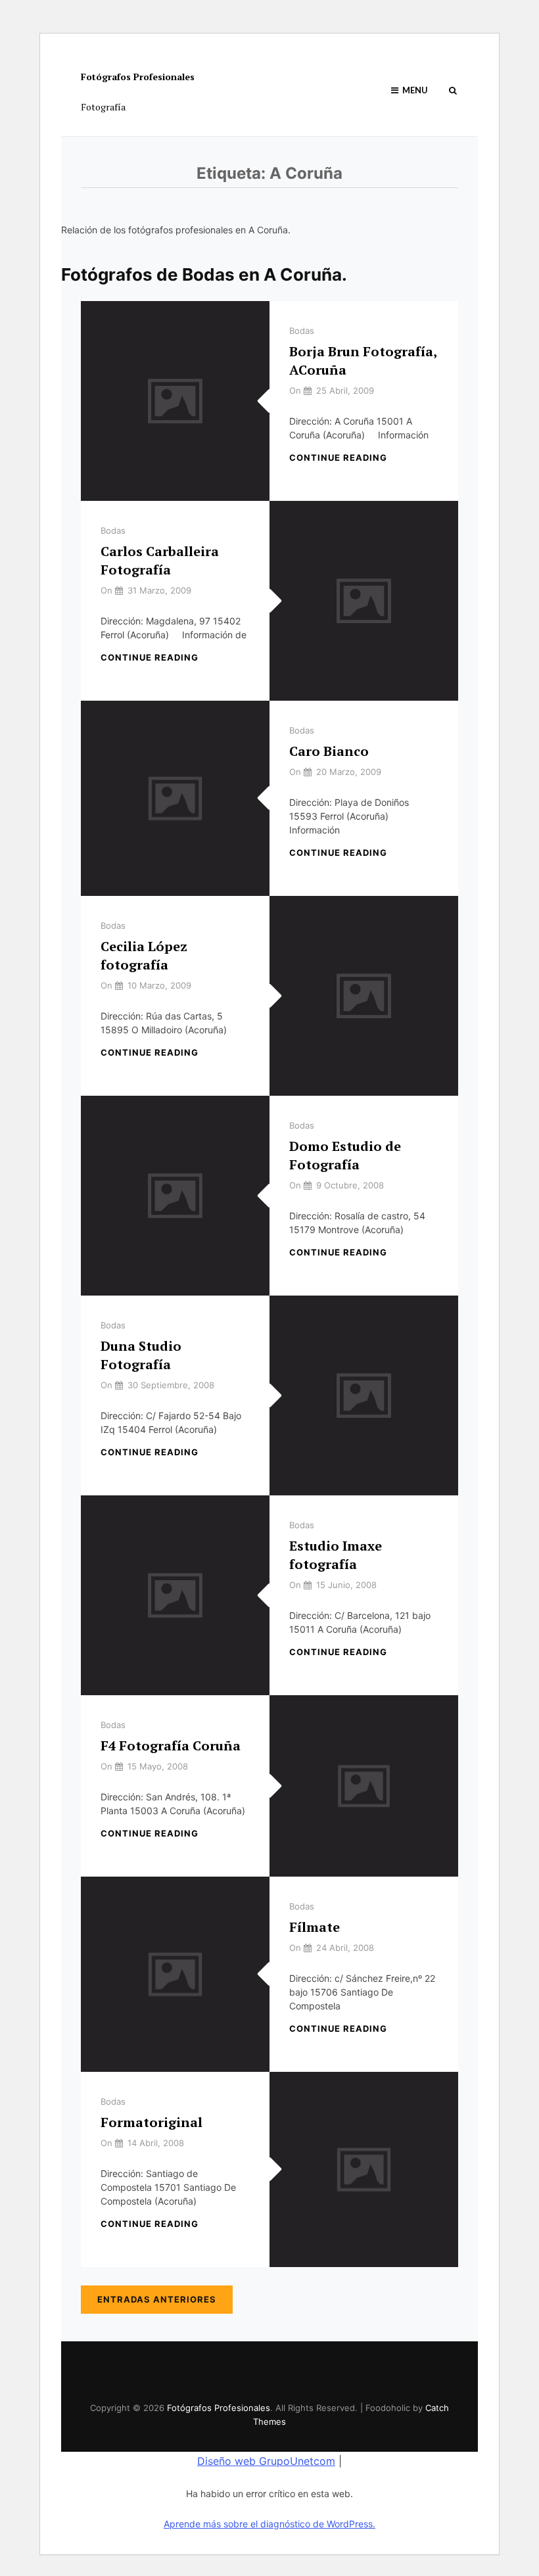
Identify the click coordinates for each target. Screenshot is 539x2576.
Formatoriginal (152, 2122)
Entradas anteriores (157, 2299)
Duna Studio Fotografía (141, 1355)
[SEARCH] (453, 90)
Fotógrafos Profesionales (138, 77)
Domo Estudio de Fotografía (345, 1155)
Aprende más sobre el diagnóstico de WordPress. (269, 2524)
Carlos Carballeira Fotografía (160, 560)
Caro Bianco (329, 751)
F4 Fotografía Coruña (171, 1745)
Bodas (302, 331)
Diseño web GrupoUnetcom (266, 2461)
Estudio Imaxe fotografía (336, 1555)
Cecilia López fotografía (144, 955)
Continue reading (338, 457)
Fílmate (315, 1927)
